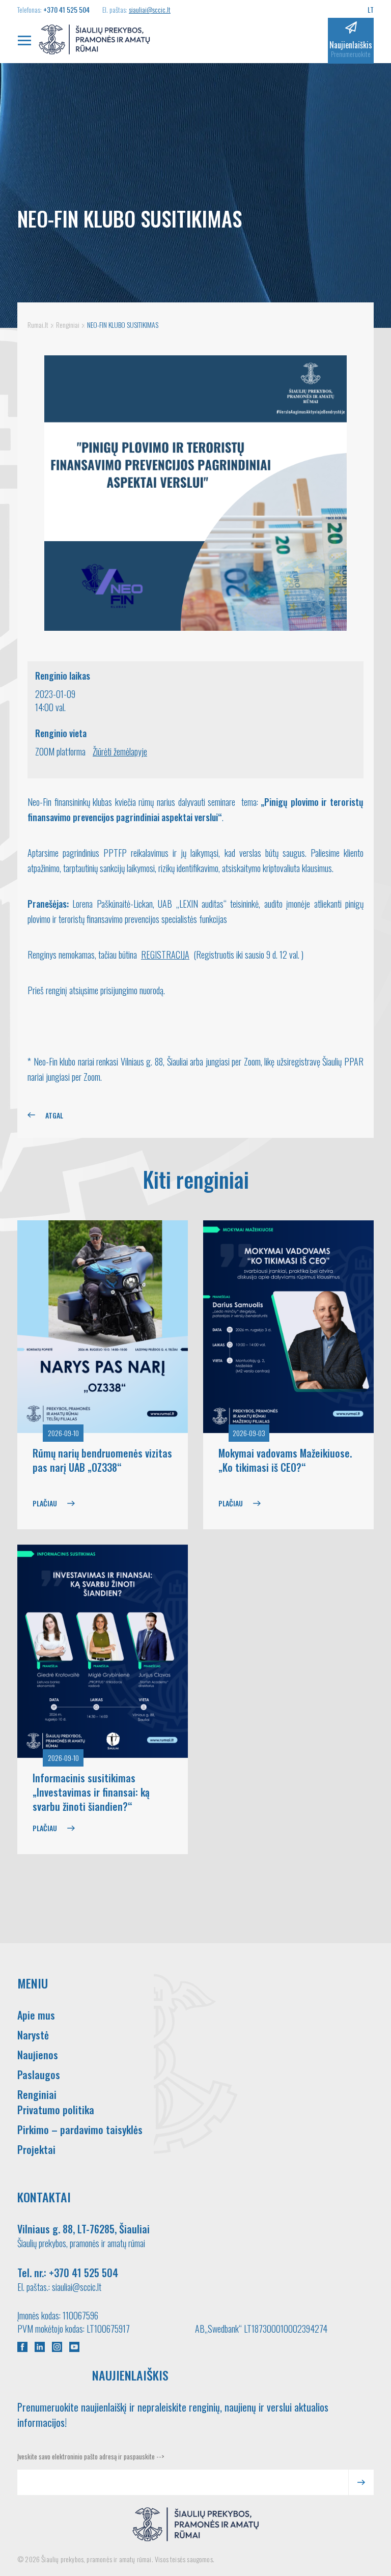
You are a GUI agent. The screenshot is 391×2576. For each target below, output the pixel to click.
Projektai (36, 2149)
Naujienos (38, 2055)
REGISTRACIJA (165, 955)
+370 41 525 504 (66, 9)
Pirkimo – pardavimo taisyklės (80, 2130)
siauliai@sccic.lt (150, 9)
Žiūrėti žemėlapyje (120, 751)
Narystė (33, 2035)
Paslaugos (39, 2075)
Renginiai (37, 2094)
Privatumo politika (56, 2110)
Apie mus (36, 2015)
